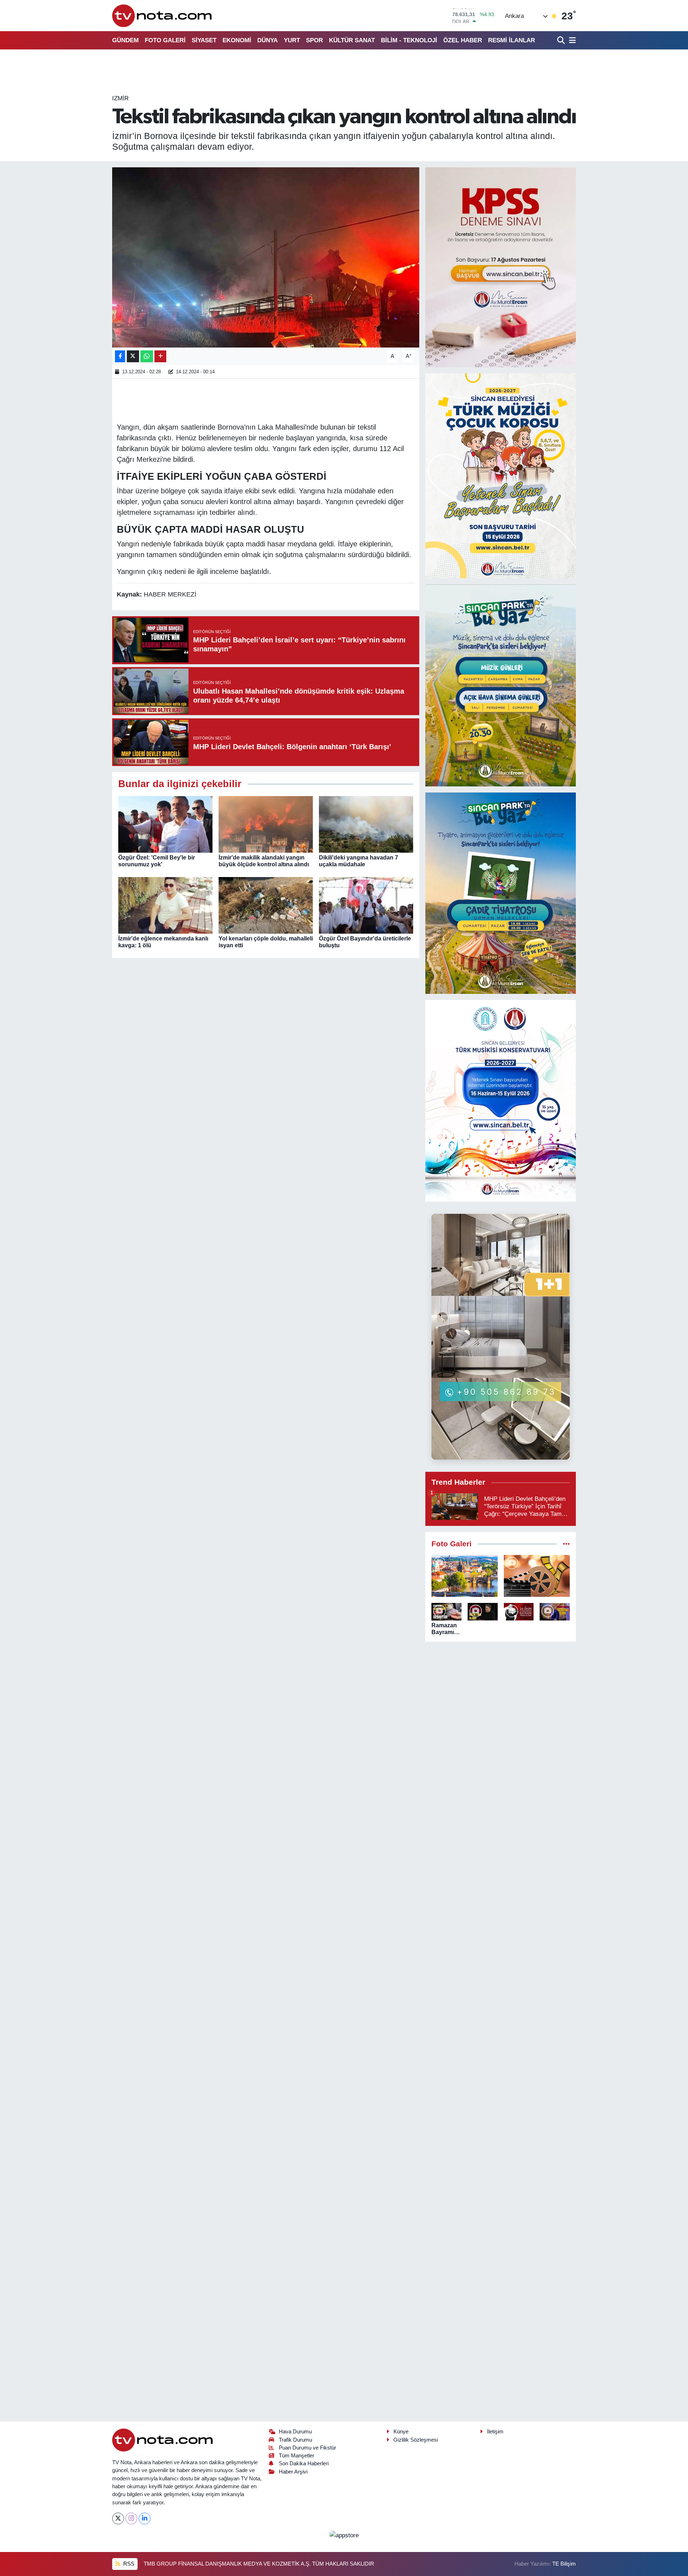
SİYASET (204, 40)
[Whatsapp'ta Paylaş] (147, 356)
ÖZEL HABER (463, 40)
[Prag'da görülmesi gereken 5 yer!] (465, 1576)
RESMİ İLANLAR (512, 40)
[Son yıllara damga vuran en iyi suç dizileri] (537, 1576)
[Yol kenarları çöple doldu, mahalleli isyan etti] (266, 905)
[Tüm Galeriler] (566, 1544)
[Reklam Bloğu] (501, 267)
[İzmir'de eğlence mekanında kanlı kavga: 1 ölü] (165, 905)
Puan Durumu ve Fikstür (307, 2448)
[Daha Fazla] (160, 356)
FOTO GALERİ (165, 40)
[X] (118, 2518)
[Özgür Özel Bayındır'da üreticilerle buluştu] (366, 905)
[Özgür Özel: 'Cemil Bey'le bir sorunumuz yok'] (165, 824)
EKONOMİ (237, 40)
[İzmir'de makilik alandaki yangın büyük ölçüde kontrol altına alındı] (266, 824)
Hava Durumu (295, 2432)
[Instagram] (131, 2518)
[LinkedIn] (145, 2518)
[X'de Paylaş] (133, 356)
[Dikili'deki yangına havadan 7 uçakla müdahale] (366, 824)
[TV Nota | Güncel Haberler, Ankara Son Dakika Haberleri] (163, 16)
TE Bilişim (564, 2564)
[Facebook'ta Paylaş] (120, 356)
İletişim (495, 2432)
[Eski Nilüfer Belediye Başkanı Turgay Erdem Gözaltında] (555, 1612)
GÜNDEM (125, 40)
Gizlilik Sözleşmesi (416, 2440)
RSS (128, 2564)
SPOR (314, 40)
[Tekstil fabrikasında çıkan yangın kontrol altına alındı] (266, 257)
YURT (292, 40)
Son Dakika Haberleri (304, 2464)
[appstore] (344, 2535)
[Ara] (562, 40)
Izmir (120, 98)
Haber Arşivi (293, 2472)
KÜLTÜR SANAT (352, 40)
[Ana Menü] (571, 40)
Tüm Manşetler (297, 2456)
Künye (401, 2432)
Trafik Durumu (295, 2440)
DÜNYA (267, 40)
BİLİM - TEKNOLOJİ (409, 40)
